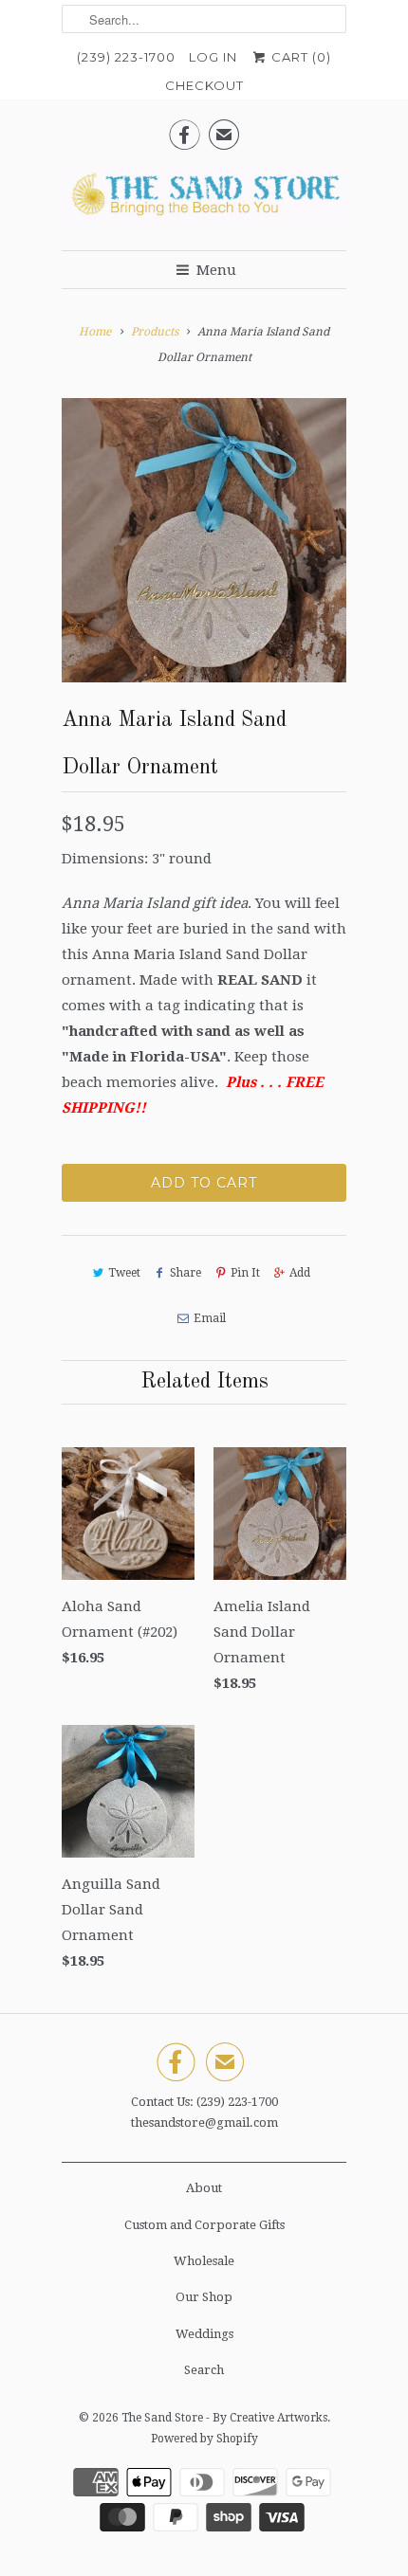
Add (300, 1273)
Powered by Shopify (204, 2439)
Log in (213, 57)
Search (204, 2370)
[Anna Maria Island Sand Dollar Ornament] (204, 540)
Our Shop (204, 2297)
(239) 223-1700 (126, 57)
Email (209, 1318)
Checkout (204, 85)
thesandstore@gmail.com (204, 2122)
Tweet (124, 1273)
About (204, 2188)
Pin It (245, 1273)
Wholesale (204, 2261)
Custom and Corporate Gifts (204, 2225)
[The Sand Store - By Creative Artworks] (204, 200)
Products (155, 332)
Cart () (299, 57)
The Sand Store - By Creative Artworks (224, 2418)
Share (185, 1273)
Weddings (204, 2334)
